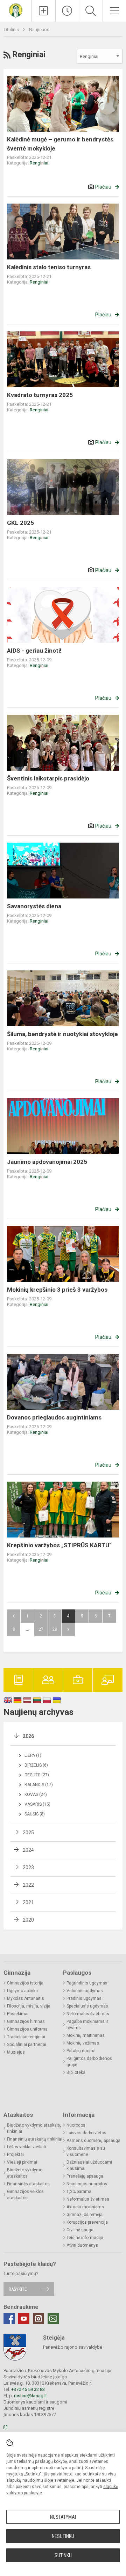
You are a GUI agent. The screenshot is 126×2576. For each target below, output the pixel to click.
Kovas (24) (36, 1795)
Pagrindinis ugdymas (87, 1983)
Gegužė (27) (37, 1775)
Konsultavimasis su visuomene (86, 2151)
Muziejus (16, 2052)
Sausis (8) (35, 1814)
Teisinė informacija (85, 2238)
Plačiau (103, 187)
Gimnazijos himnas (26, 2021)
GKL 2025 (20, 523)
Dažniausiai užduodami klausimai (89, 2165)
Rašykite (18, 2289)
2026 (28, 1736)
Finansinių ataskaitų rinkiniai (35, 2139)
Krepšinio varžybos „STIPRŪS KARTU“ (59, 1545)
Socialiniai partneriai (27, 2045)
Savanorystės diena (34, 906)
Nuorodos (76, 2125)
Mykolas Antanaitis (26, 1998)
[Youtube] (24, 2319)
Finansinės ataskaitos (28, 2184)
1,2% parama (79, 2192)
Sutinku (63, 2555)
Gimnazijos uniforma (27, 2029)
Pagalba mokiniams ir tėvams (87, 2025)
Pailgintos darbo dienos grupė (89, 2062)
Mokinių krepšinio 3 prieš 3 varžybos (57, 1290)
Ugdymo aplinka (22, 1991)
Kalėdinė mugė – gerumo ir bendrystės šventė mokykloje (60, 144)
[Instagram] (38, 2319)
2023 (28, 1867)
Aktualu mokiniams (85, 2207)
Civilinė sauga (80, 2230)
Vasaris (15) (37, 1804)
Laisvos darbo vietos (86, 2133)
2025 (28, 1833)
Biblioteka (76, 2072)
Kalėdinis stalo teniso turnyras (49, 267)
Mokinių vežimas (83, 2043)
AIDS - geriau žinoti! (34, 651)
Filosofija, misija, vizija (29, 2006)
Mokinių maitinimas (86, 2035)
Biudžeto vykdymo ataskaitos (25, 2173)
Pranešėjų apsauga (85, 2176)
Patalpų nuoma (81, 2051)
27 (41, 1629)
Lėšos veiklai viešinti (27, 2147)
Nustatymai (63, 2517)
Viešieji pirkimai (22, 2162)
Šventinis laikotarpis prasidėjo (48, 778)
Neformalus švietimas (88, 2014)
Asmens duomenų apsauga (93, 2141)
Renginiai (39, 163)
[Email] (53, 2319)
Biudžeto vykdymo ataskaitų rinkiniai (34, 2128)
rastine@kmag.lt (30, 2396)
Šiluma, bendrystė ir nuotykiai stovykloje (62, 1034)
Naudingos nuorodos (87, 2184)
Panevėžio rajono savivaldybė (73, 2347)
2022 (28, 1885)
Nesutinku (63, 2536)
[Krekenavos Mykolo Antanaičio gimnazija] (16, 10)
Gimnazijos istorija (25, 1983)
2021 (28, 1902)
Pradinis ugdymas (84, 1998)
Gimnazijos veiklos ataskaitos (25, 2195)
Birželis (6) (36, 1765)
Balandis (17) (39, 1785)
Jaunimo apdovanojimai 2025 (47, 1162)
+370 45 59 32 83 (28, 2389)
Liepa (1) (33, 1755)
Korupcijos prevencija (87, 2222)
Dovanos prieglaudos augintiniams (54, 1417)
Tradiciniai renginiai (26, 2037)
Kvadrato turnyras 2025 (40, 395)
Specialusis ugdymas (87, 2006)
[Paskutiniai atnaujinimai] (67, 11)
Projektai (15, 2155)
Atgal (14, 1616)
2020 (28, 1920)
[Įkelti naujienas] (44, 11)
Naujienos (39, 30)
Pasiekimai (18, 2014)
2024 (28, 1850)
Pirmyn (68, 1629)
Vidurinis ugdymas (85, 1991)
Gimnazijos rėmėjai (85, 2215)
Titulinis (12, 30)
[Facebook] (9, 2319)
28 (55, 1629)
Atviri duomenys (82, 2245)
